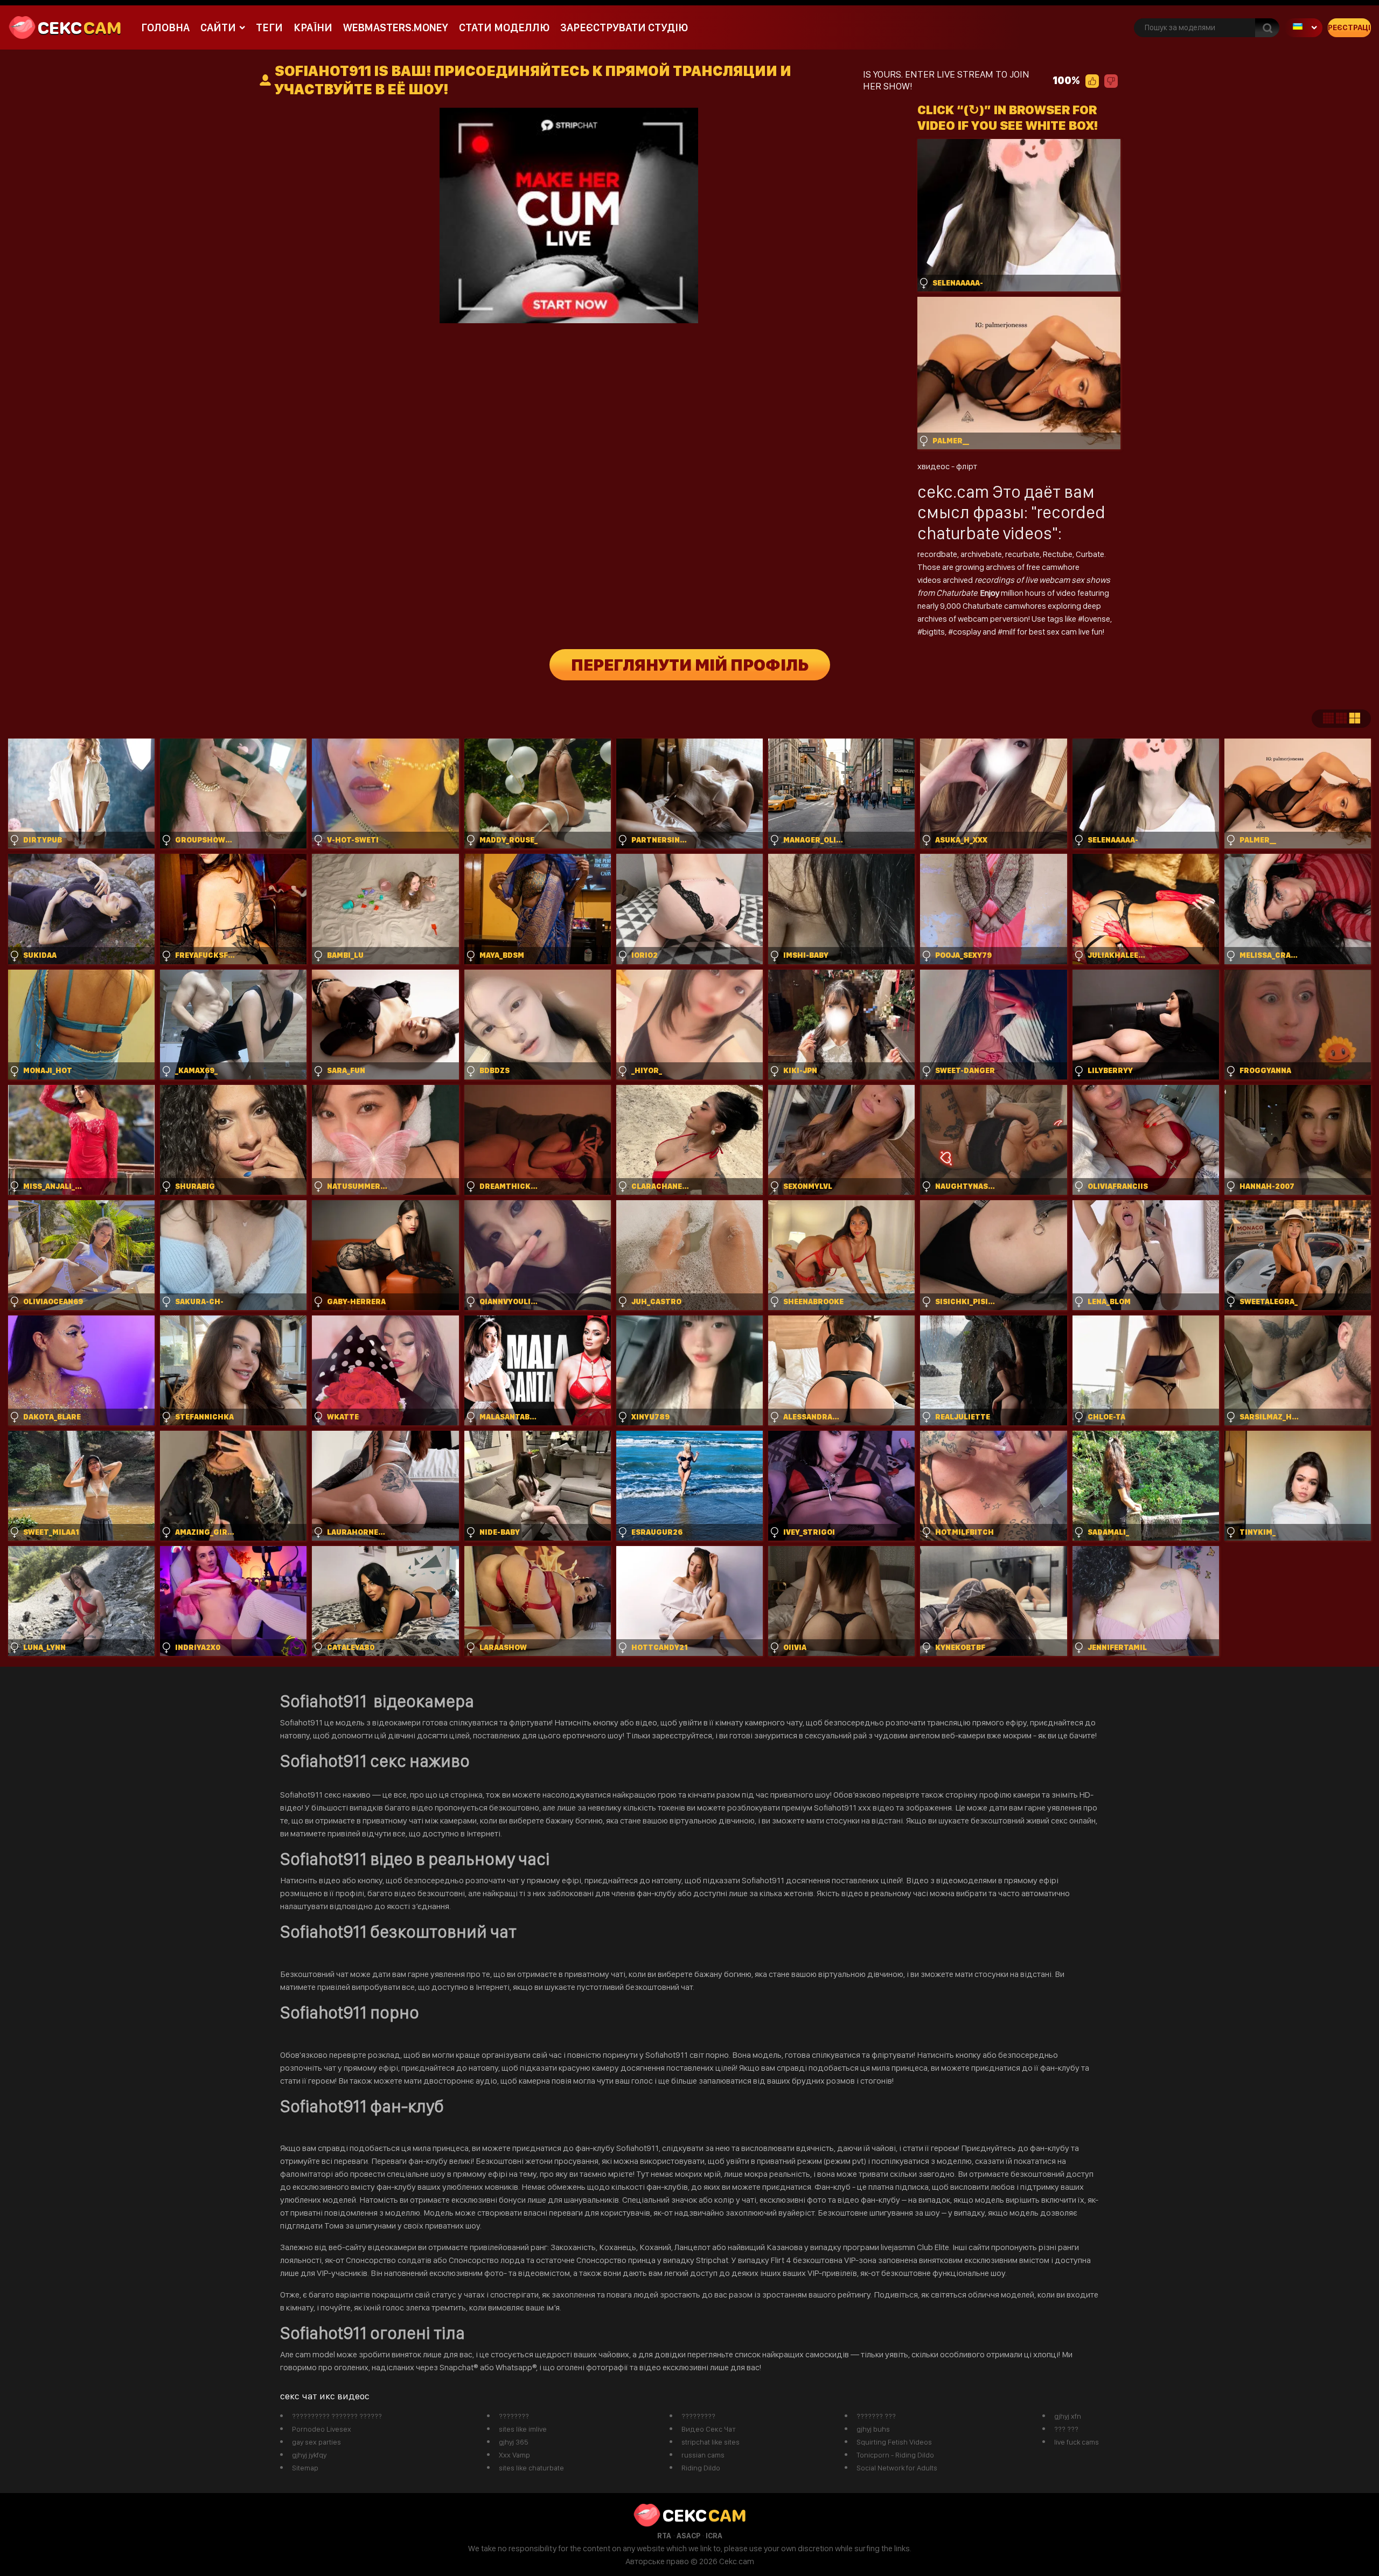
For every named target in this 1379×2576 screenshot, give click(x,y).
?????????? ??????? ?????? (337, 2416)
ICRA (714, 2536)
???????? (514, 2416)
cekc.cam (953, 492)
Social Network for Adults (897, 2468)
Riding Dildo (701, 2468)
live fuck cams (1077, 2442)
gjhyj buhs (873, 2429)
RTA (664, 2536)
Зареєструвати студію (624, 27)
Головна (165, 27)
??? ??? (1066, 2429)
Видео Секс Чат (709, 2429)
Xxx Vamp (514, 2455)
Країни (313, 27)
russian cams (703, 2455)
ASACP (688, 2536)
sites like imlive (523, 2429)
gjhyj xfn (1068, 2416)
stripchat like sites (711, 2442)
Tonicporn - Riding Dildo (895, 2455)
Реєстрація (1349, 27)
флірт (967, 466)
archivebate (981, 554)
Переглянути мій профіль (690, 665)
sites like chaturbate (531, 2468)
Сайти (218, 27)
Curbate (1090, 554)
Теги (269, 27)
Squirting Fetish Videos (894, 2442)
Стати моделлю (504, 27)
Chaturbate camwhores (1004, 606)
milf (1010, 632)
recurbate (1022, 554)
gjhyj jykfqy (309, 2455)
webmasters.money (396, 27)
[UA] (1304, 28)
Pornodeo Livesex (322, 2429)
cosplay (968, 632)
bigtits (934, 632)
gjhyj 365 (514, 2442)
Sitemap (305, 2468)
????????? (698, 2416)
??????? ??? (876, 2416)
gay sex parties (316, 2442)
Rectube (1058, 554)
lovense (1096, 619)
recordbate (937, 554)
